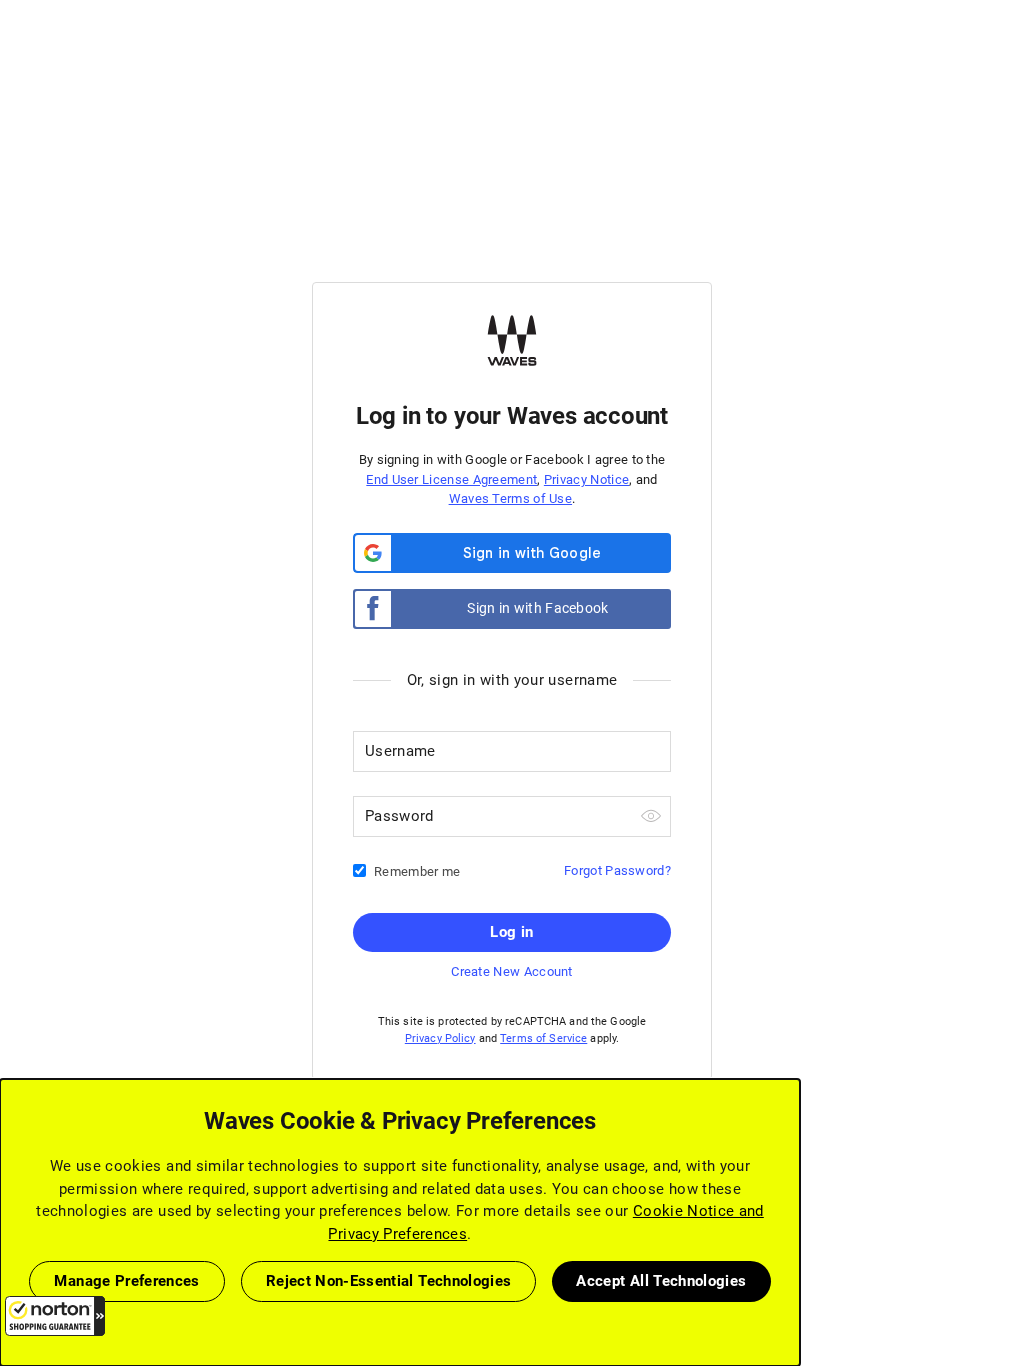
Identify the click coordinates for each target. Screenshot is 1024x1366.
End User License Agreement (451, 479)
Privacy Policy (440, 1038)
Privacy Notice (586, 479)
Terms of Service (543, 1038)
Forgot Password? (617, 870)
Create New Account (511, 971)
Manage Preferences (126, 1281)
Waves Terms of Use (510, 498)
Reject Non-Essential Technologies (389, 1281)
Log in (511, 932)
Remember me (417, 871)
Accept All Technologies (661, 1281)
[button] (55, 1316)
